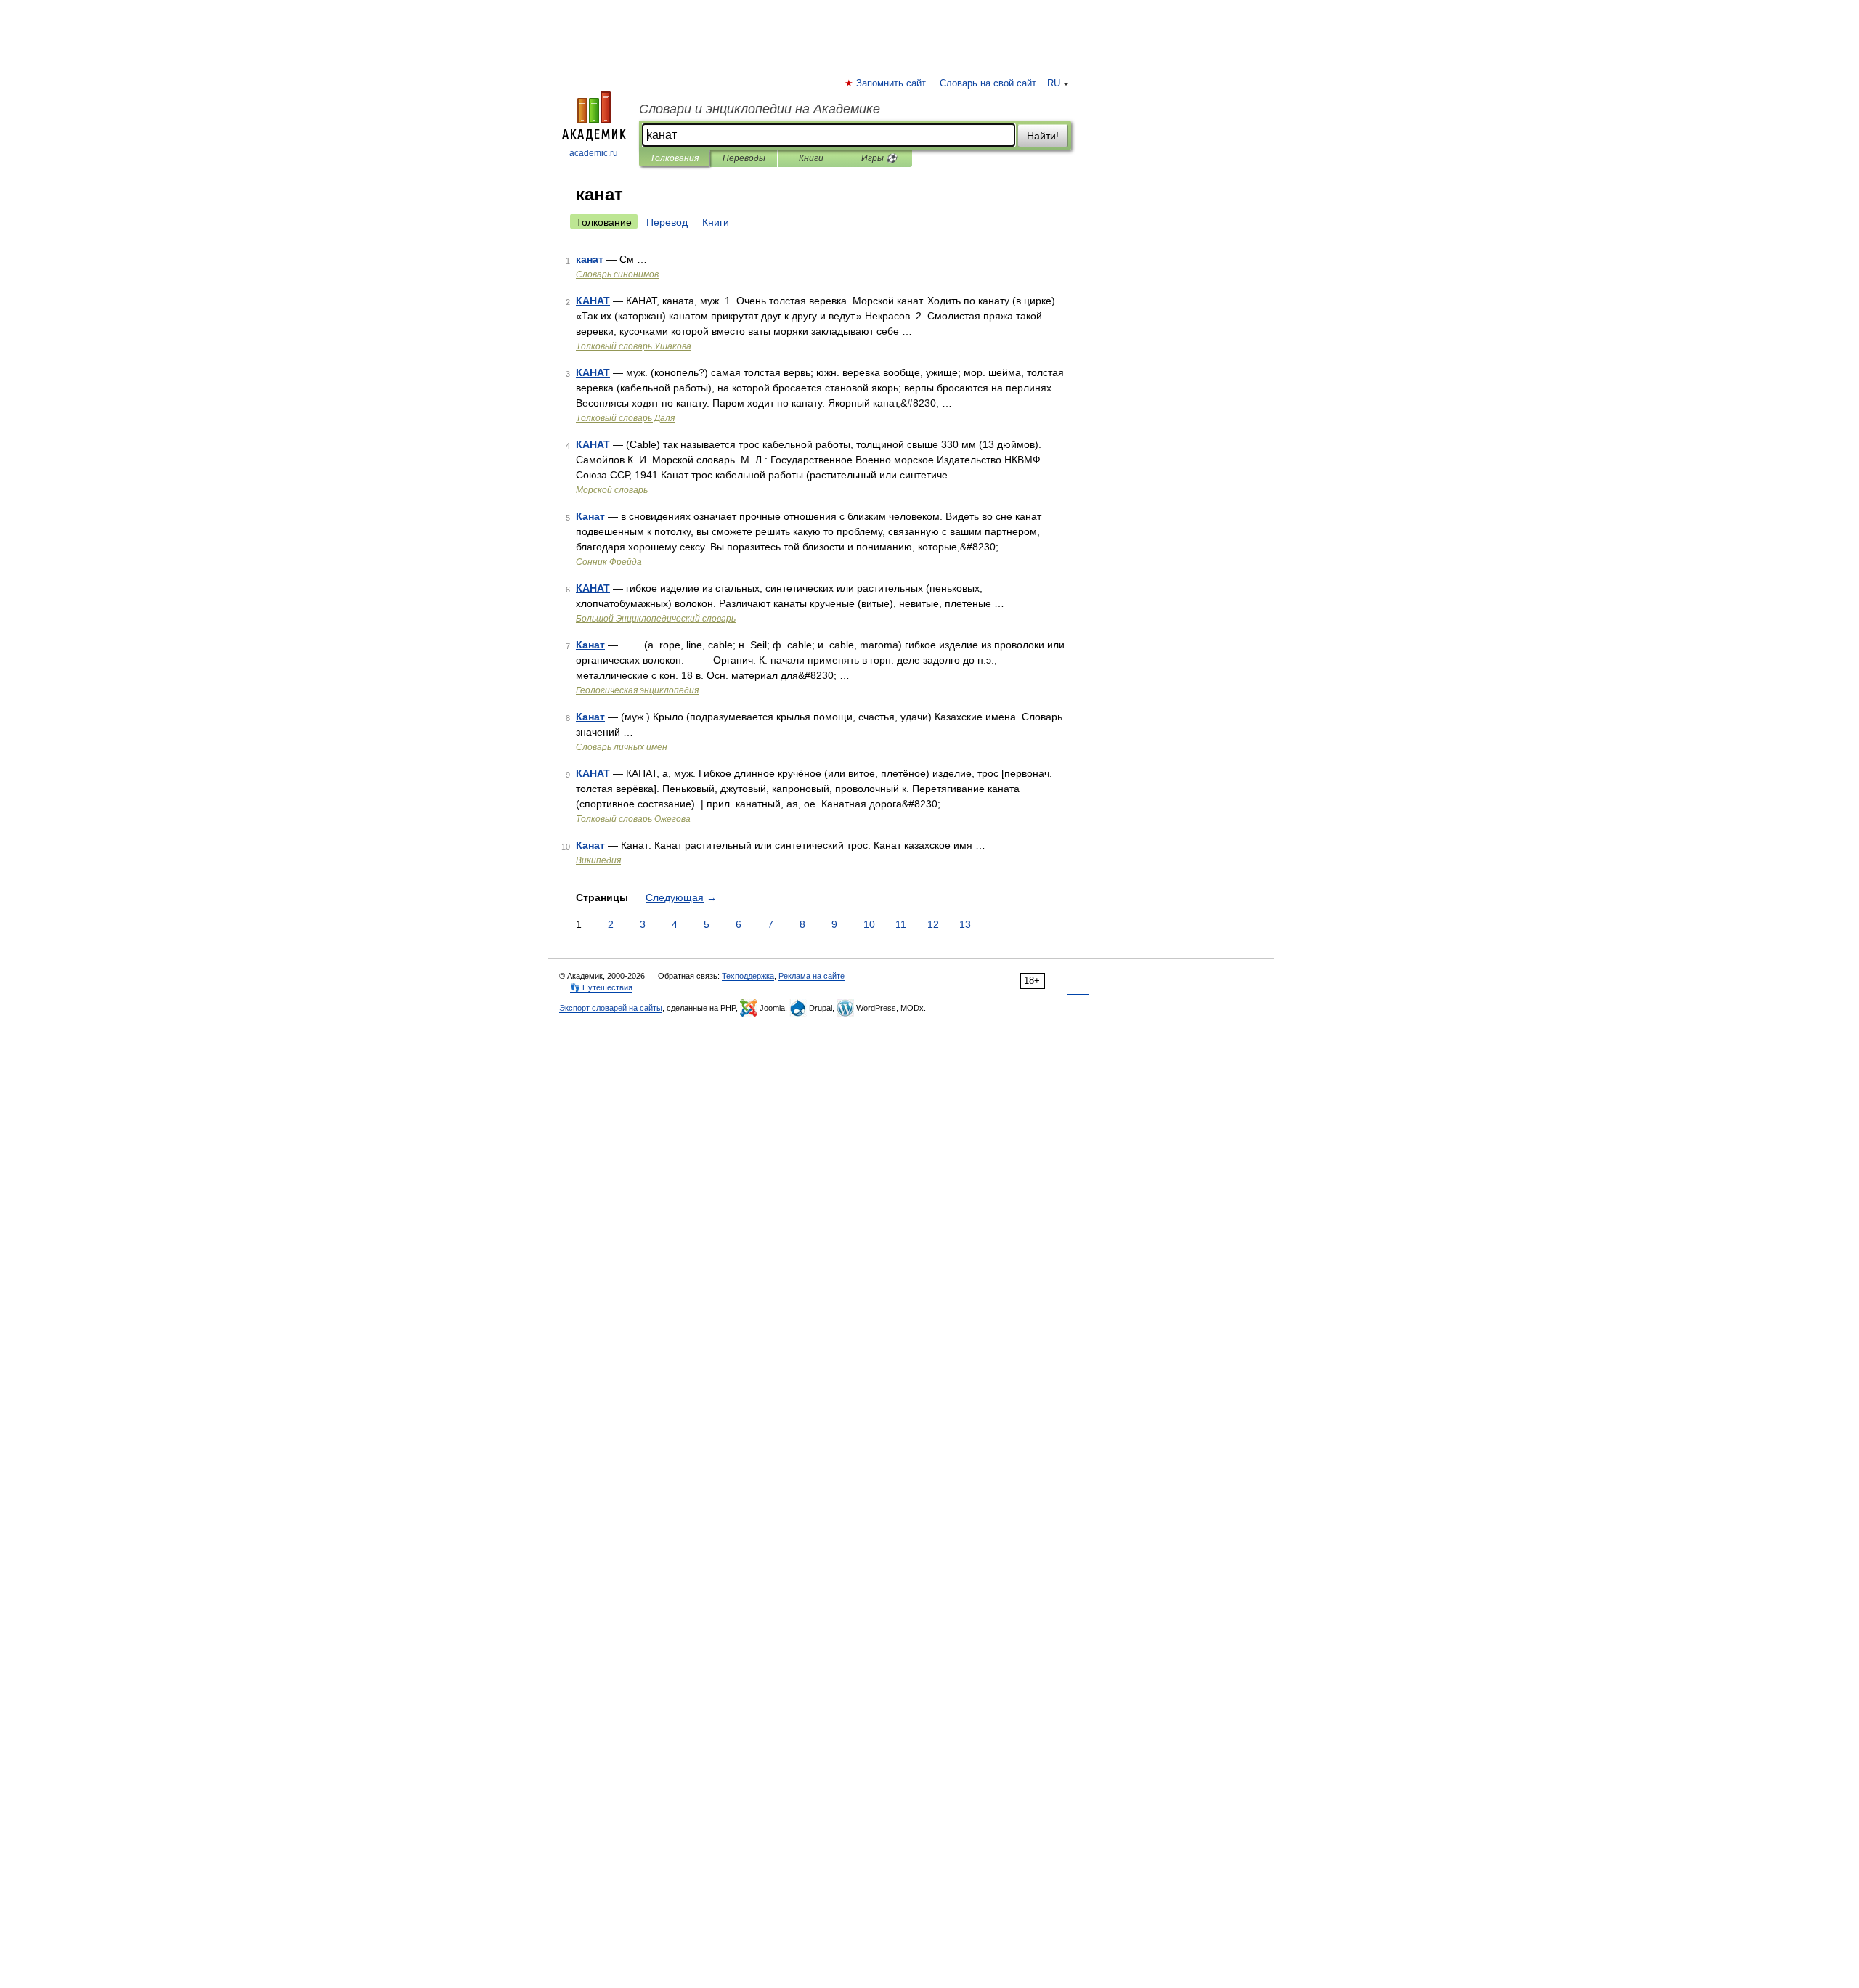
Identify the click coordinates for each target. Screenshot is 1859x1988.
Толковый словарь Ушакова (634, 346)
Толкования (674, 158)
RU (1054, 83)
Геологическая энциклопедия (637, 690)
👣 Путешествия (601, 987)
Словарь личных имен (622, 747)
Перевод (667, 222)
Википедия (598, 860)
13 (965, 924)
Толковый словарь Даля (625, 418)
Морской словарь (612, 490)
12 (933, 924)
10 (869, 924)
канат (590, 259)
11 (901, 924)
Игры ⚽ (879, 158)
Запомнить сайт (892, 83)
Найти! (1043, 136)
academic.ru (594, 153)
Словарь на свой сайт (988, 83)
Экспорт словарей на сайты (611, 1008)
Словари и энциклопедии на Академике (760, 109)
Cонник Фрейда (609, 562)
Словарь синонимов (617, 274)
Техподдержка (748, 976)
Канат (590, 516)
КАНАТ (593, 301)
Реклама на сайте (811, 976)
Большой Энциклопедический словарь (656, 619)
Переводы (744, 158)
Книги (811, 158)
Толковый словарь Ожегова (633, 819)
